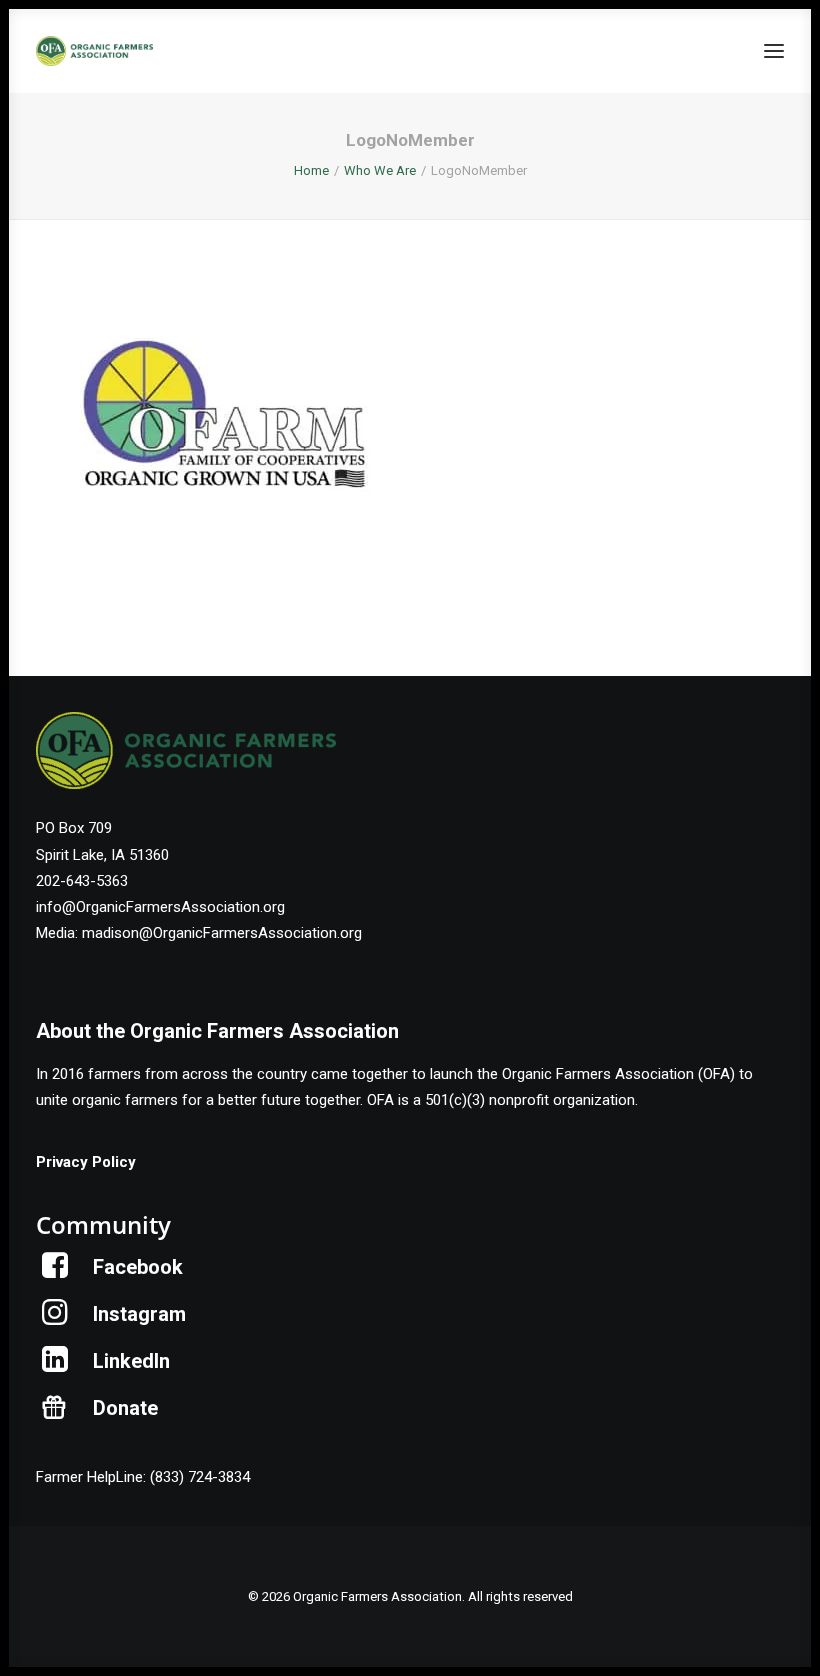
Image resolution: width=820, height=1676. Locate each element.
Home (311, 170)
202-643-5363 (82, 881)
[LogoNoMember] (222, 519)
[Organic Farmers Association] (94, 51)
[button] (774, 51)
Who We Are (380, 170)
